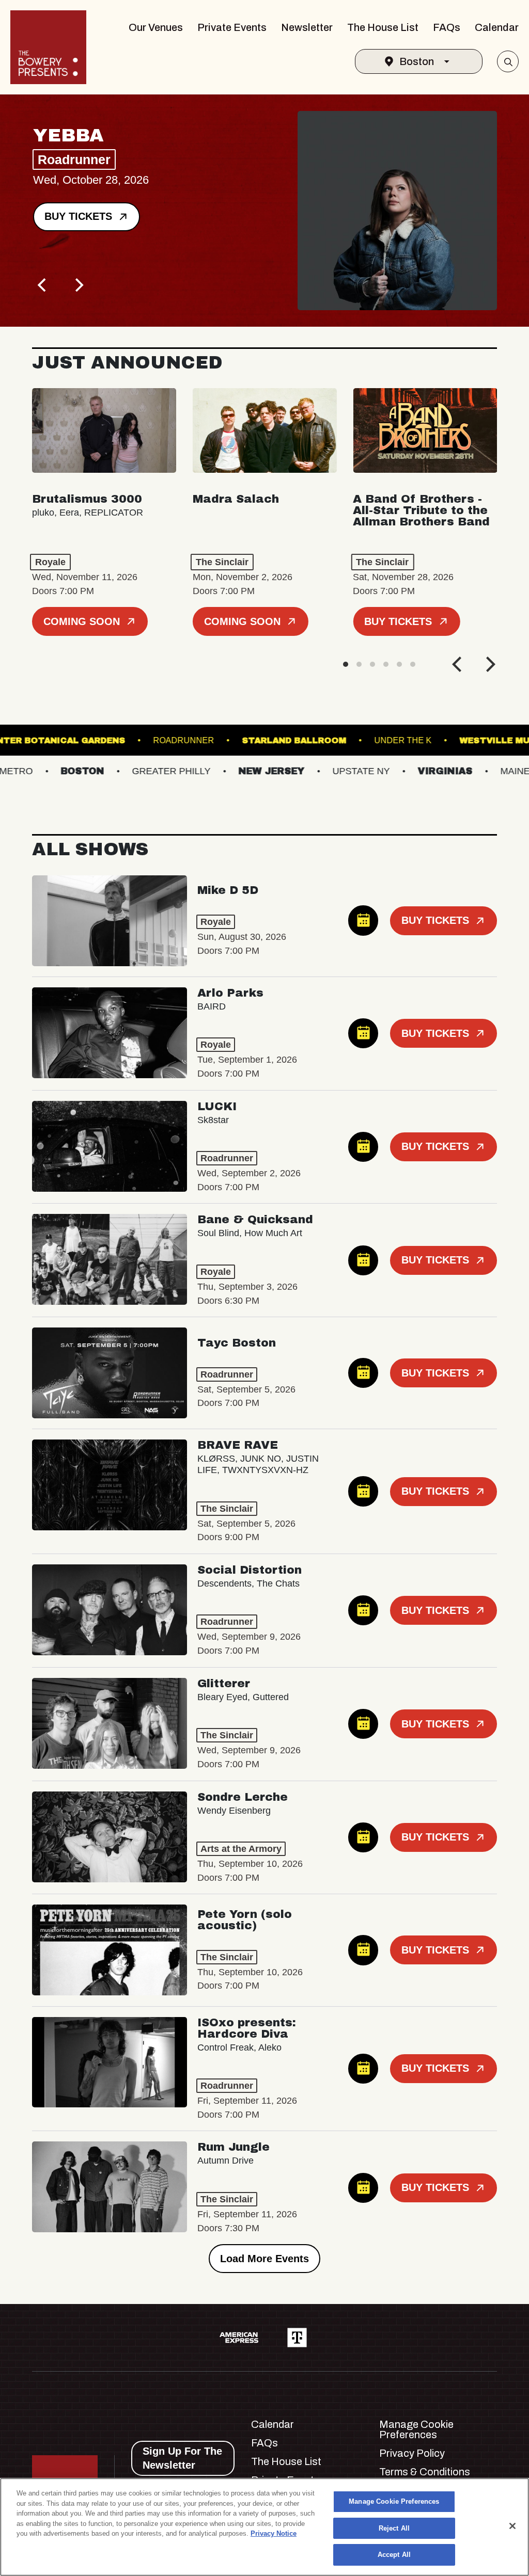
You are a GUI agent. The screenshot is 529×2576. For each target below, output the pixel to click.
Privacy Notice (274, 2533)
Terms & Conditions (425, 2472)
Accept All (394, 2555)
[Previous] (43, 285)
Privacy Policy (412, 2453)
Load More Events (264, 2259)
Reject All (394, 2528)
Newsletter (307, 27)
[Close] (512, 2526)
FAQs (447, 27)
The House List (383, 27)
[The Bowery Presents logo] (48, 47)
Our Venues (156, 27)
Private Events (232, 27)
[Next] (79, 285)
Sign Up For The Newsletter (182, 2458)
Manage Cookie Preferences (394, 2501)
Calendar (497, 27)
